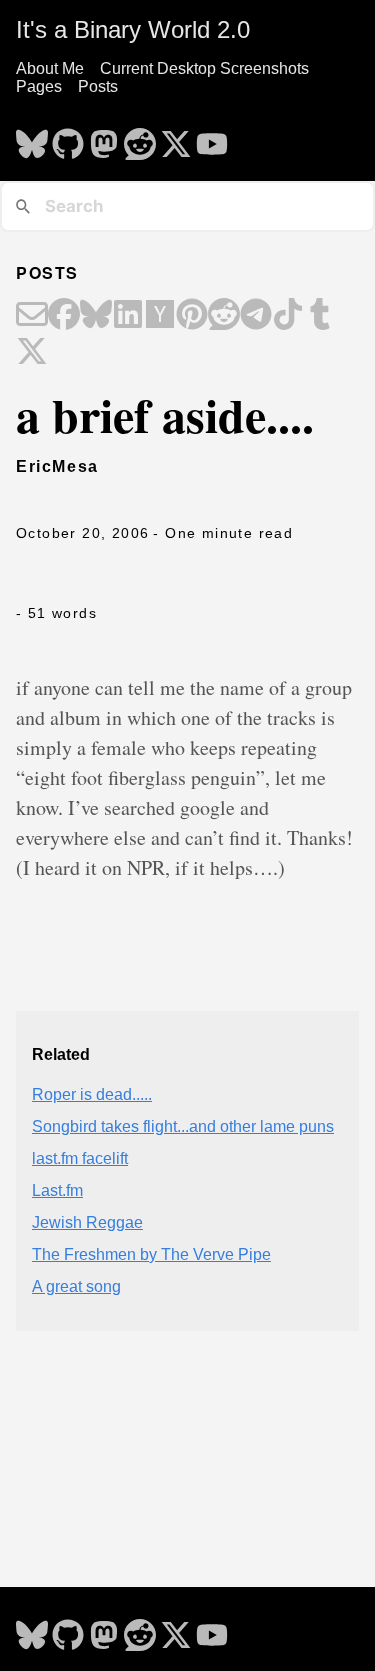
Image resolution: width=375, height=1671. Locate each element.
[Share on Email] (32, 316)
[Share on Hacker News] (160, 316)
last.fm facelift (80, 1158)
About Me (50, 68)
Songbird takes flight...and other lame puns (183, 1126)
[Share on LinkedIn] (128, 316)
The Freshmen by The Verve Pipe (151, 1254)
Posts (98, 86)
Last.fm (57, 1190)
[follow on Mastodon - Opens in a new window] (104, 138)
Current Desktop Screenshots (204, 68)
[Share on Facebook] (64, 316)
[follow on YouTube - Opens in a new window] (212, 138)
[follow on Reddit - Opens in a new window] (140, 138)
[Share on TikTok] (288, 316)
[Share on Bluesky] (96, 316)
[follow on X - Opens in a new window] (176, 138)
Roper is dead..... (92, 1094)
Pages (39, 86)
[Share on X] (32, 353)
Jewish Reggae (87, 1222)
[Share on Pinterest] (192, 316)
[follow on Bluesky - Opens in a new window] (32, 138)
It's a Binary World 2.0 (133, 29)
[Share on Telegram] (256, 316)
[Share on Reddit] (224, 316)
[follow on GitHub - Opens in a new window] (68, 138)
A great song (76, 1286)
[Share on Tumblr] (320, 316)
